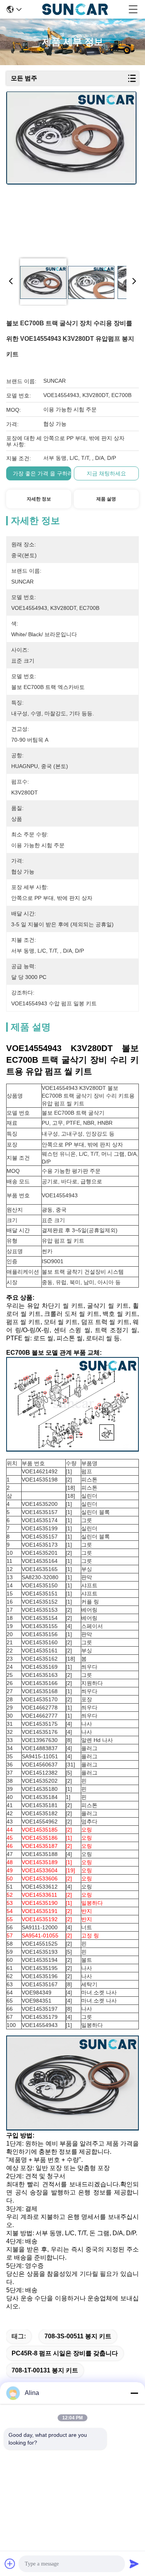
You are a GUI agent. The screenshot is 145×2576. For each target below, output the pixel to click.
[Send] (134, 2564)
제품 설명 (106, 499)
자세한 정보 (39, 499)
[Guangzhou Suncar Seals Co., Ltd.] (75, 9)
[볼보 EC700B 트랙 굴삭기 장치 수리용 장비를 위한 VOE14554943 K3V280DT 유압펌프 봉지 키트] (72, 171)
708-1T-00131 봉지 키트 (45, 2370)
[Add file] (10, 2564)
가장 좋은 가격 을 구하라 (43, 473)
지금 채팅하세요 (106, 473)
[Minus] (134, 2393)
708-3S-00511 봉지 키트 (78, 2336)
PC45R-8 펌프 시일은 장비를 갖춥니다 (65, 2353)
